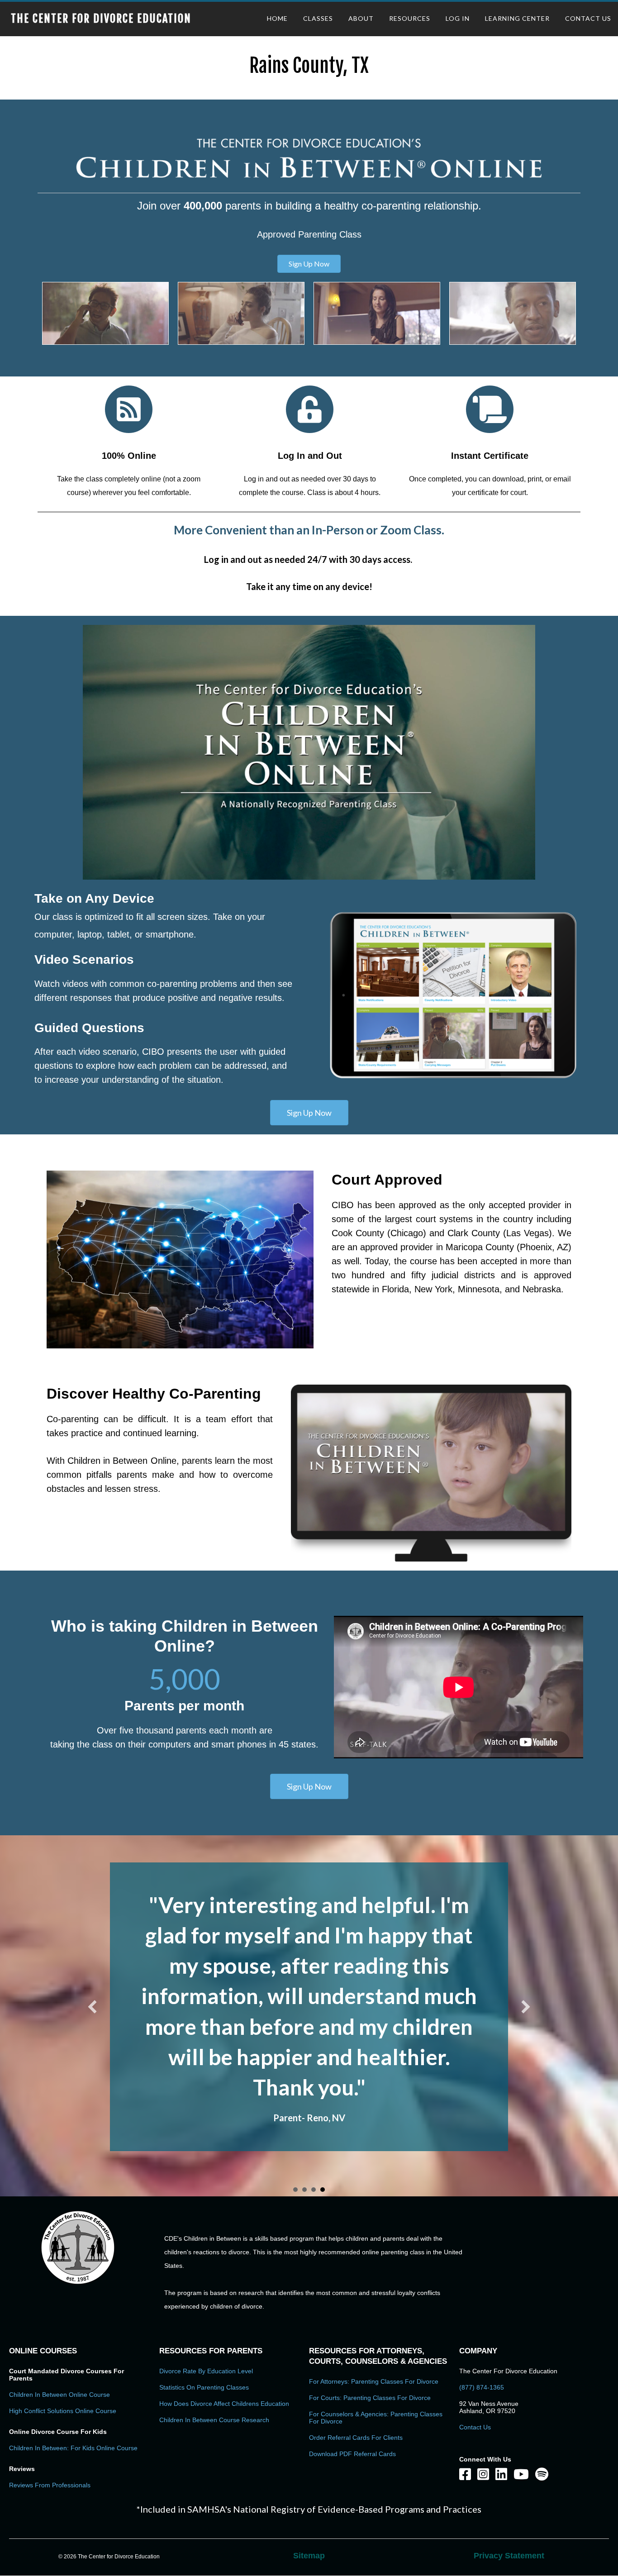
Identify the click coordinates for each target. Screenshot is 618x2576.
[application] (309, 752)
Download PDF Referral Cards (352, 2363)
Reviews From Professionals (50, 2394)
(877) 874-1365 (482, 2296)
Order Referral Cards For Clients (356, 2347)
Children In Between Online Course (59, 2304)
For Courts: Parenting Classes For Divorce (370, 2307)
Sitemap (309, 2465)
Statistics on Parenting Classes (204, 2296)
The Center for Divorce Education (101, 19)
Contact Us (475, 2336)
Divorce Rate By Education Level (206, 2280)
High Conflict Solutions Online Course (63, 2320)
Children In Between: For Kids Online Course (73, 2357)
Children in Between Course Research (214, 2329)
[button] (309, 264)
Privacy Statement (509, 2465)
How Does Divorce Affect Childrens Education (224, 2313)
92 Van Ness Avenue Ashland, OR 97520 (489, 2316)
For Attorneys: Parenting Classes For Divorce (374, 2290)
